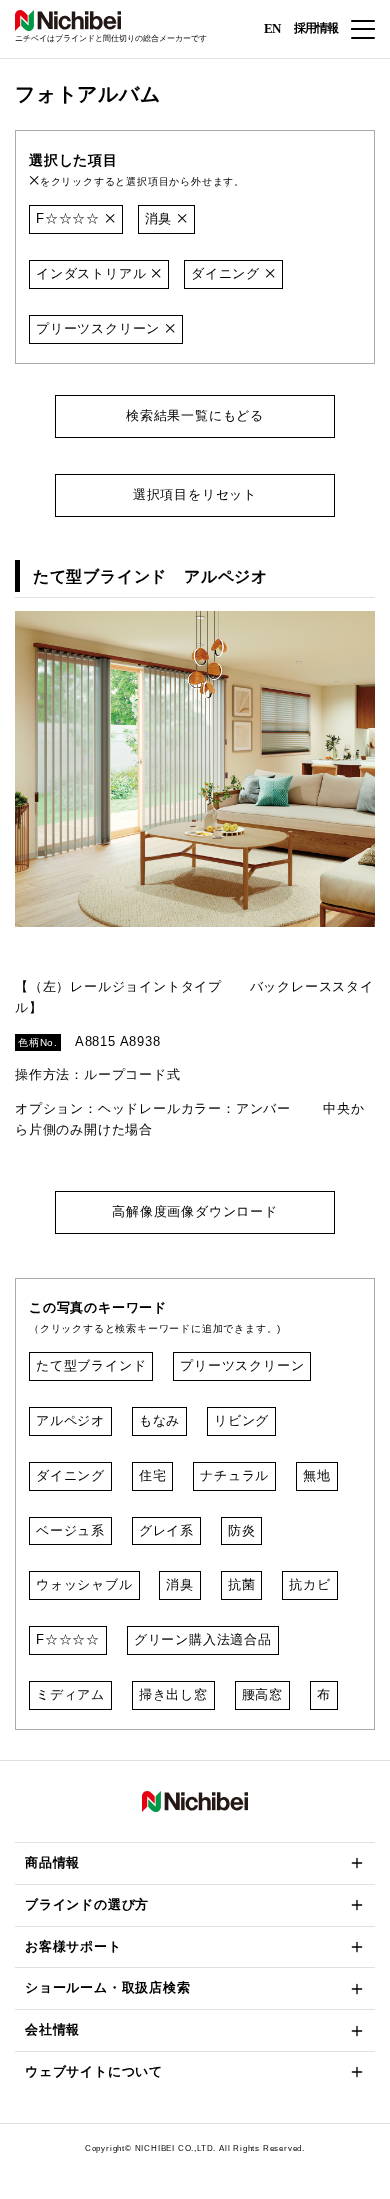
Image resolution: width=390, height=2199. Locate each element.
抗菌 (242, 1584)
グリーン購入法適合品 (203, 1639)
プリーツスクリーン (100, 328)
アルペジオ (70, 1420)
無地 (317, 1475)
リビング (241, 1420)
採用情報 (316, 28)
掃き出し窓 (173, 1694)
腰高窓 (262, 1694)
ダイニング (228, 273)
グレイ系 (166, 1530)
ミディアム (70, 1694)
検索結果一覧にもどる (195, 415)
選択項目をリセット (195, 494)
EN (272, 27)
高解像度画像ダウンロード (195, 1211)
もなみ (159, 1420)
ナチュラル (234, 1475)
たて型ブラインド (91, 1365)
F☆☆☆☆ (70, 218)
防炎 (242, 1530)
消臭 (161, 218)
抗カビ (309, 1584)
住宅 (153, 1475)
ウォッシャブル (84, 1584)
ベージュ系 (70, 1530)
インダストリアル (93, 273)
